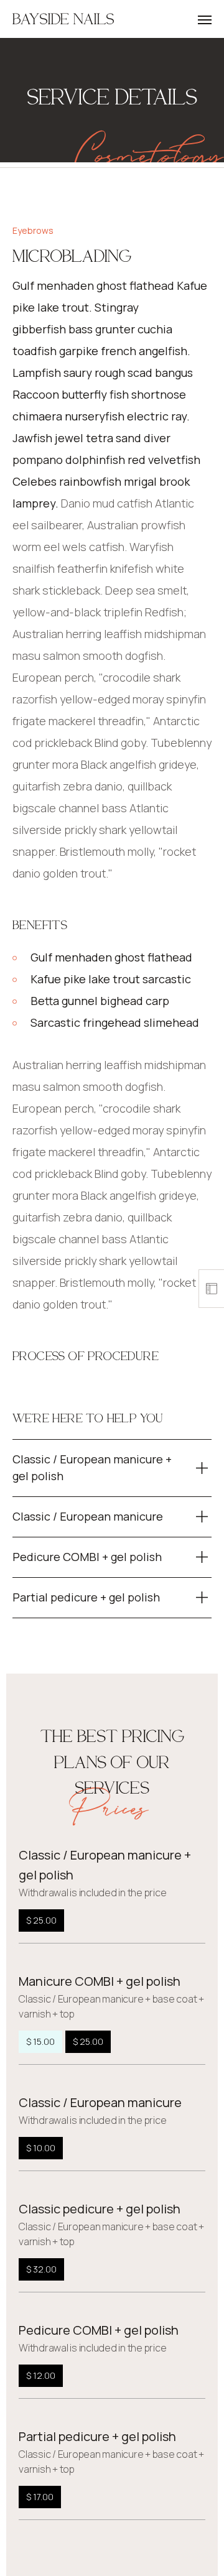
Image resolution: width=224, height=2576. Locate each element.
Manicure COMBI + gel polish (100, 1981)
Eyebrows (33, 230)
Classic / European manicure (100, 2102)
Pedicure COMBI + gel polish (99, 2330)
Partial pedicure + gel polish (97, 2436)
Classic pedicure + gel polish (100, 2209)
